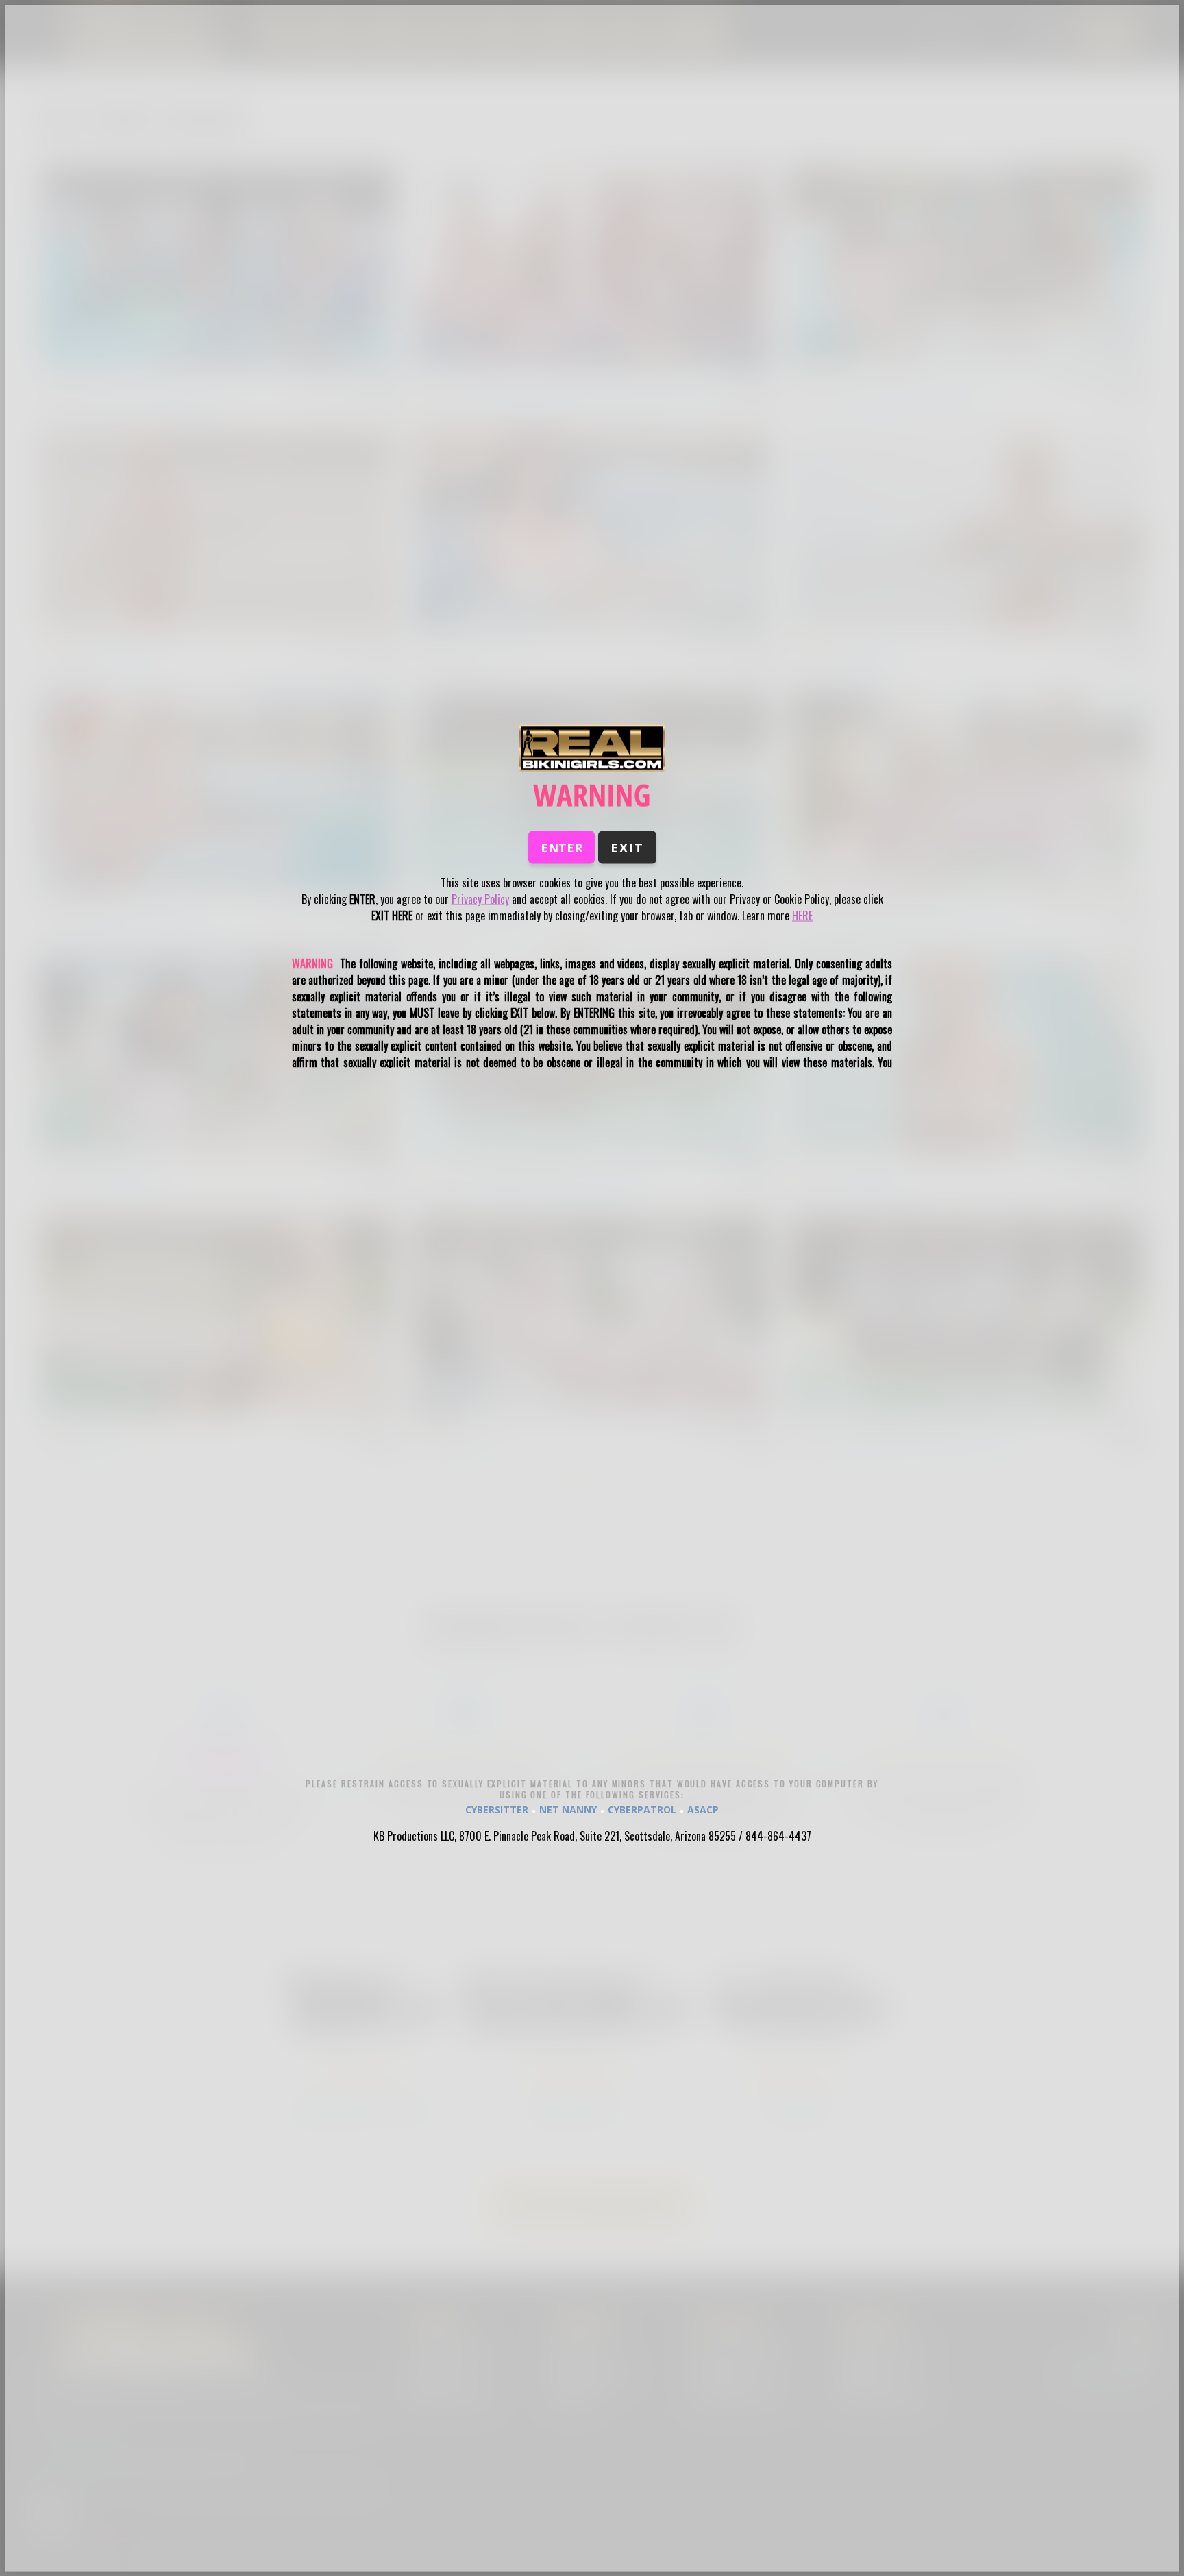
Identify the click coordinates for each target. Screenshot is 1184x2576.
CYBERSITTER (497, 1810)
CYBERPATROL (642, 1810)
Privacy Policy (480, 898)
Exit (627, 847)
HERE (802, 915)
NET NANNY (568, 1810)
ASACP (703, 1810)
